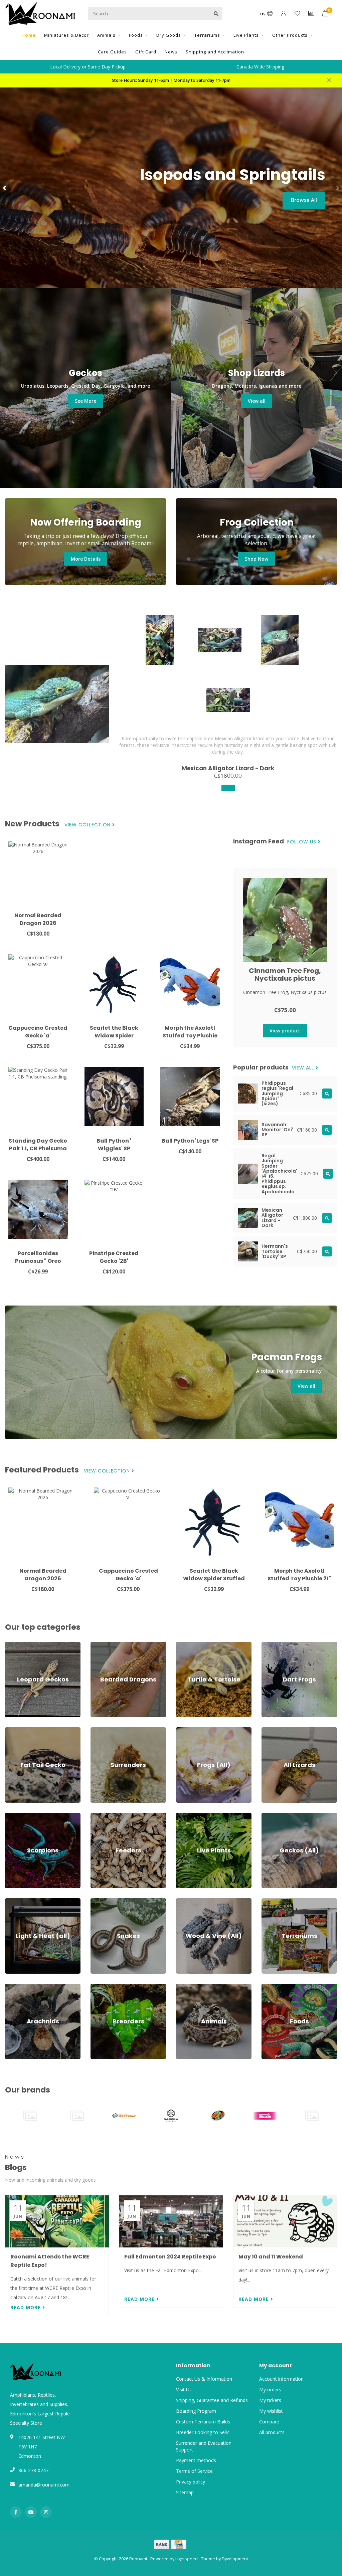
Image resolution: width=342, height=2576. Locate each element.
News (171, 52)
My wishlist (271, 2411)
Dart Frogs (273, 1645)
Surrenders (102, 1730)
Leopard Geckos (23, 1645)
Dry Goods (169, 35)
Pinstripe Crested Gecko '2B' (114, 1257)
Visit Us (184, 2390)
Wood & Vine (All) (195, 1901)
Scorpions (16, 1816)
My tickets (270, 2400)
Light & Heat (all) (23, 1901)
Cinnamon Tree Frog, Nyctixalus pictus (285, 974)
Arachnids (16, 1987)
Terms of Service (194, 2471)
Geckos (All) (274, 1816)
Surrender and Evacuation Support (204, 2446)
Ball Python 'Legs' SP (190, 1141)
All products (272, 2432)
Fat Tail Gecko (21, 1730)
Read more (26, 2307)
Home (29, 35)
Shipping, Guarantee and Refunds (212, 2400)
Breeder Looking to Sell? (202, 2432)
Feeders (99, 1816)
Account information (281, 2379)
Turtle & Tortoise (195, 1645)
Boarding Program (196, 2411)
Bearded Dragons (110, 1645)
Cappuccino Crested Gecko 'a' (38, 1032)
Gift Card (146, 52)
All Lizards (272, 1730)
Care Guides (112, 52)
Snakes (98, 1901)
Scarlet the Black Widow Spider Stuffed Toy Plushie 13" (214, 1578)
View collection (88, 825)
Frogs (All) (187, 1730)
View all (257, 401)
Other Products (290, 35)
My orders (270, 2390)
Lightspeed (187, 2559)
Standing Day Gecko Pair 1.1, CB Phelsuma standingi (38, 1148)
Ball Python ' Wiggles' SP (114, 1145)
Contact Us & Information (204, 2379)
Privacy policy (191, 2482)
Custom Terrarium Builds (203, 2422)
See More (85, 401)
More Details (86, 559)
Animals (106, 35)
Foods (136, 35)
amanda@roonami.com (44, 2485)
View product (285, 1031)
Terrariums (207, 35)
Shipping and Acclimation (215, 52)
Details (308, 200)
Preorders (101, 1987)
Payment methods (196, 2460)
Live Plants (246, 35)
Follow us (303, 842)
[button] (5, 188)
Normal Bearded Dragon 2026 (38, 919)
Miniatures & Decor (66, 35)
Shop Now (256, 559)
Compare (269, 2422)
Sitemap (185, 2492)
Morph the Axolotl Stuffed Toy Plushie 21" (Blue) (190, 1036)
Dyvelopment (235, 2559)
